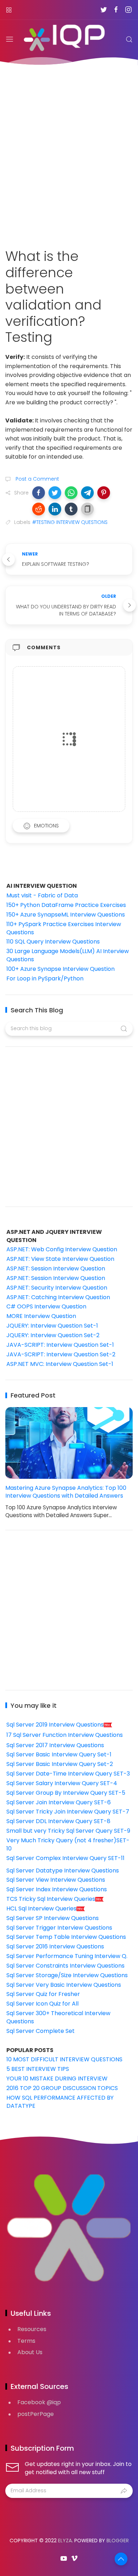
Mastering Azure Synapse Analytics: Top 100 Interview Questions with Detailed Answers (66, 1492)
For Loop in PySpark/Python (45, 978)
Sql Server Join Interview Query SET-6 (59, 1802)
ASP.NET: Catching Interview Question (58, 1297)
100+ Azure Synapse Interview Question (61, 969)
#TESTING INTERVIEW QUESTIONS (70, 522)
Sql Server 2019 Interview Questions (55, 1725)
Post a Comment (37, 479)
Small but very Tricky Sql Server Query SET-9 (68, 1831)
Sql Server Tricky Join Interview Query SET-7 (68, 1812)
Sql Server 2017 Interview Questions (55, 1745)
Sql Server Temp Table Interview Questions (66, 1937)
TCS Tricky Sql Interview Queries (51, 1899)
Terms (26, 2341)
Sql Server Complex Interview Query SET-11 (65, 1858)
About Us (30, 2352)
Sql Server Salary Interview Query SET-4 (62, 1783)
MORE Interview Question (41, 1316)
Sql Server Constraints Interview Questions (65, 1966)
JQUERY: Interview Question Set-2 (53, 1335)
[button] (39, 493)
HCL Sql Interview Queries (41, 1908)
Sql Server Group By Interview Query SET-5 (66, 1793)
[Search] (129, 39)
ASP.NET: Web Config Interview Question (62, 1249)
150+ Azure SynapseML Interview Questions (66, 915)
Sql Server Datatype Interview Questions (63, 1871)
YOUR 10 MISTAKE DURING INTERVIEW (57, 2079)
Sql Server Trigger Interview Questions (59, 1928)
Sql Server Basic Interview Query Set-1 (59, 1754)
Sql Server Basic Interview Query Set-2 (60, 1764)
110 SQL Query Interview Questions (53, 942)
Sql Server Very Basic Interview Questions (64, 1985)
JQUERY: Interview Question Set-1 (52, 1326)
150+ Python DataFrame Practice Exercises (66, 905)
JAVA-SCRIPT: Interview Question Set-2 (61, 1354)
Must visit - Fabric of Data (42, 895)
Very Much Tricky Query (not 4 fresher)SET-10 (68, 1844)
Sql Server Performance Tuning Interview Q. (67, 1956)
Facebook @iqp (39, 2402)
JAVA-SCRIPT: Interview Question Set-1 (60, 1345)
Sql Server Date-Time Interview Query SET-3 (68, 1774)
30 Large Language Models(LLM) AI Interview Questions (68, 955)
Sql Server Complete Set (41, 2031)
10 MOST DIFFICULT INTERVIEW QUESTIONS (64, 2059)
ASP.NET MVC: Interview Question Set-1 (60, 1364)
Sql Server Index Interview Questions (57, 1889)
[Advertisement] (69, 152)
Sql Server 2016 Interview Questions (55, 1946)
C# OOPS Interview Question (46, 1306)
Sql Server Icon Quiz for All (42, 2004)
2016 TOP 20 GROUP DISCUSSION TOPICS (62, 2088)
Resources (32, 2329)
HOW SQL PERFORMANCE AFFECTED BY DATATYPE (60, 2102)
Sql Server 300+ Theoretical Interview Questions (58, 2017)
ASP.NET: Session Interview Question (56, 1268)
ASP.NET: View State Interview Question (60, 1259)
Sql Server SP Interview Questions (53, 1918)
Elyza (65, 2541)
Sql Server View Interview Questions (56, 1880)
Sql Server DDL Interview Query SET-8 (58, 1821)
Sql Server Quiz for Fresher (43, 1994)
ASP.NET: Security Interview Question (57, 1288)
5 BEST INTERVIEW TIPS (38, 2069)
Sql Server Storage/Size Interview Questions (67, 1975)
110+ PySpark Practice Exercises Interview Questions (64, 928)
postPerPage (36, 2414)
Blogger (118, 2541)
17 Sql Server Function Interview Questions (65, 1735)
